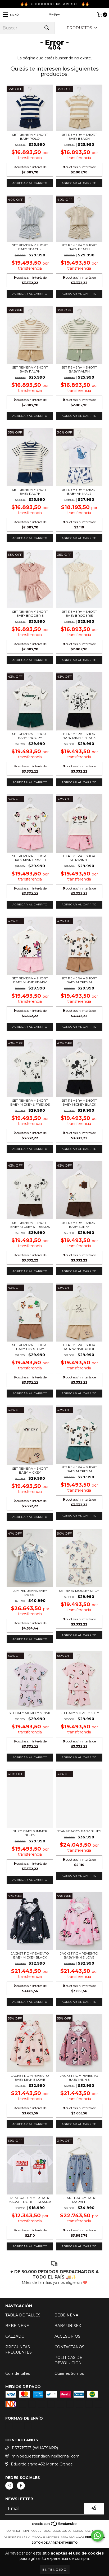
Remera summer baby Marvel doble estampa (30, 2200)
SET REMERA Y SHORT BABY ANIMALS (79, 492)
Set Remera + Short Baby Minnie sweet (30, 858)
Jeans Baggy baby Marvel (79, 2200)
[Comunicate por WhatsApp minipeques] (97, 2536)
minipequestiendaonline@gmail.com (46, 2466)
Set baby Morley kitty (79, 1713)
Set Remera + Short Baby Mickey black (79, 1102)
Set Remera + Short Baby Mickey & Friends (30, 1102)
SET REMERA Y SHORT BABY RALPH (30, 369)
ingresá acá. (95, 2547)
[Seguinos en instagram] (9, 2495)
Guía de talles (18, 2373)
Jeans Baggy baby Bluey (79, 1831)
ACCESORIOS (67, 2336)
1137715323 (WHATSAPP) (35, 2458)
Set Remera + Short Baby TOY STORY (30, 1347)
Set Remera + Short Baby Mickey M (79, 980)
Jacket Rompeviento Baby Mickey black (30, 1955)
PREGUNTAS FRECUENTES (19, 2350)
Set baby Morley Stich (79, 1591)
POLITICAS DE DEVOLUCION (68, 2360)
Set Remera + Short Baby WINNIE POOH (79, 1347)
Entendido (55, 2570)
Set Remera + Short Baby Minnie (79, 858)
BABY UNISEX (68, 2326)
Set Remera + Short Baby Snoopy (30, 736)
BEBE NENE (17, 2326)
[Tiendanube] (55, 2535)
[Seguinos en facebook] (21, 2495)
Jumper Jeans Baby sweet (30, 1593)
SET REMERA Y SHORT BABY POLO (30, 137)
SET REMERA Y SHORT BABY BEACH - (30, 247)
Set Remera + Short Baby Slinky (79, 1225)
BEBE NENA (66, 2315)
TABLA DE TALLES (23, 2315)
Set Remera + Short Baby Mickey (30, 1470)
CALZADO (15, 2336)
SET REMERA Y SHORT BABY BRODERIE (30, 614)
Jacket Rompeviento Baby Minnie (79, 2078)
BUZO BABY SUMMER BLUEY (30, 1833)
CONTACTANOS (69, 2347)
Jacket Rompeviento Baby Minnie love (79, 1955)
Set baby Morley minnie (30, 1713)
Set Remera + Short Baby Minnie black (79, 736)
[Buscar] (47, 28)
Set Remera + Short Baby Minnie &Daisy (30, 980)
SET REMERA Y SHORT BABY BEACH (79, 137)
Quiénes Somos (69, 2373)
